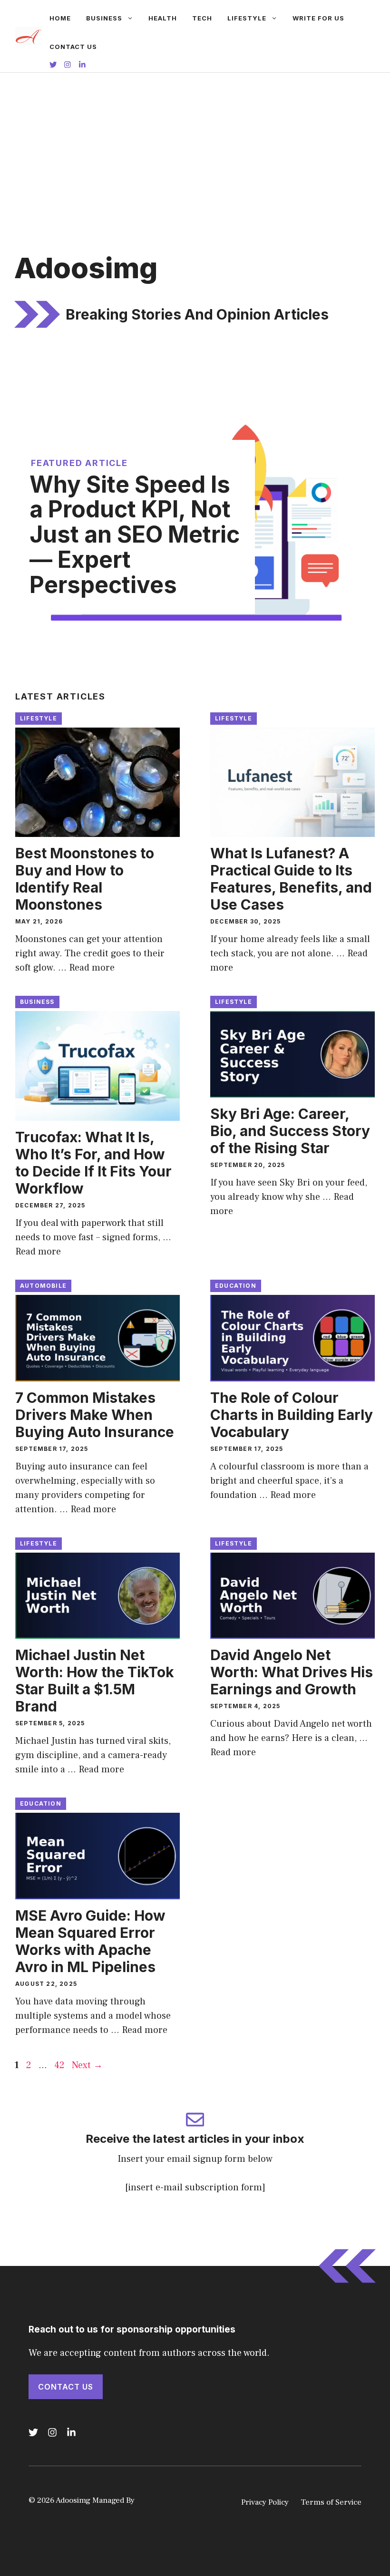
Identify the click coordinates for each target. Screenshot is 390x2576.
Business (104, 18)
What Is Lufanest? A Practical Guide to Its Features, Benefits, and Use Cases (291, 879)
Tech (202, 18)
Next (87, 2065)
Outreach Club (163, 2500)
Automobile (43, 1286)
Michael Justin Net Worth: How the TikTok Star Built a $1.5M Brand (95, 1681)
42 (60, 2065)
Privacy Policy (265, 2502)
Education (236, 1286)
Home (60, 18)
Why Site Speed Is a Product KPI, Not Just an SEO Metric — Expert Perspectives (135, 535)
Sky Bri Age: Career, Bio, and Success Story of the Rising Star (290, 1131)
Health (163, 18)
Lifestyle (247, 18)
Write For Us (318, 18)
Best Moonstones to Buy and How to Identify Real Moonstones (85, 879)
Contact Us (73, 47)
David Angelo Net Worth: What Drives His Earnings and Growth (292, 1672)
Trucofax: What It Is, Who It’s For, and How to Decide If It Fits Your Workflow (93, 1163)
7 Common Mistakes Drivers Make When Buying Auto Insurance (95, 1415)
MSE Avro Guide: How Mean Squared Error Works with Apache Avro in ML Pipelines (90, 1941)
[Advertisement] (195, 144)
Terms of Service (331, 2502)
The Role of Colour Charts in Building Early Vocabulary (292, 1415)
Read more (92, 968)
